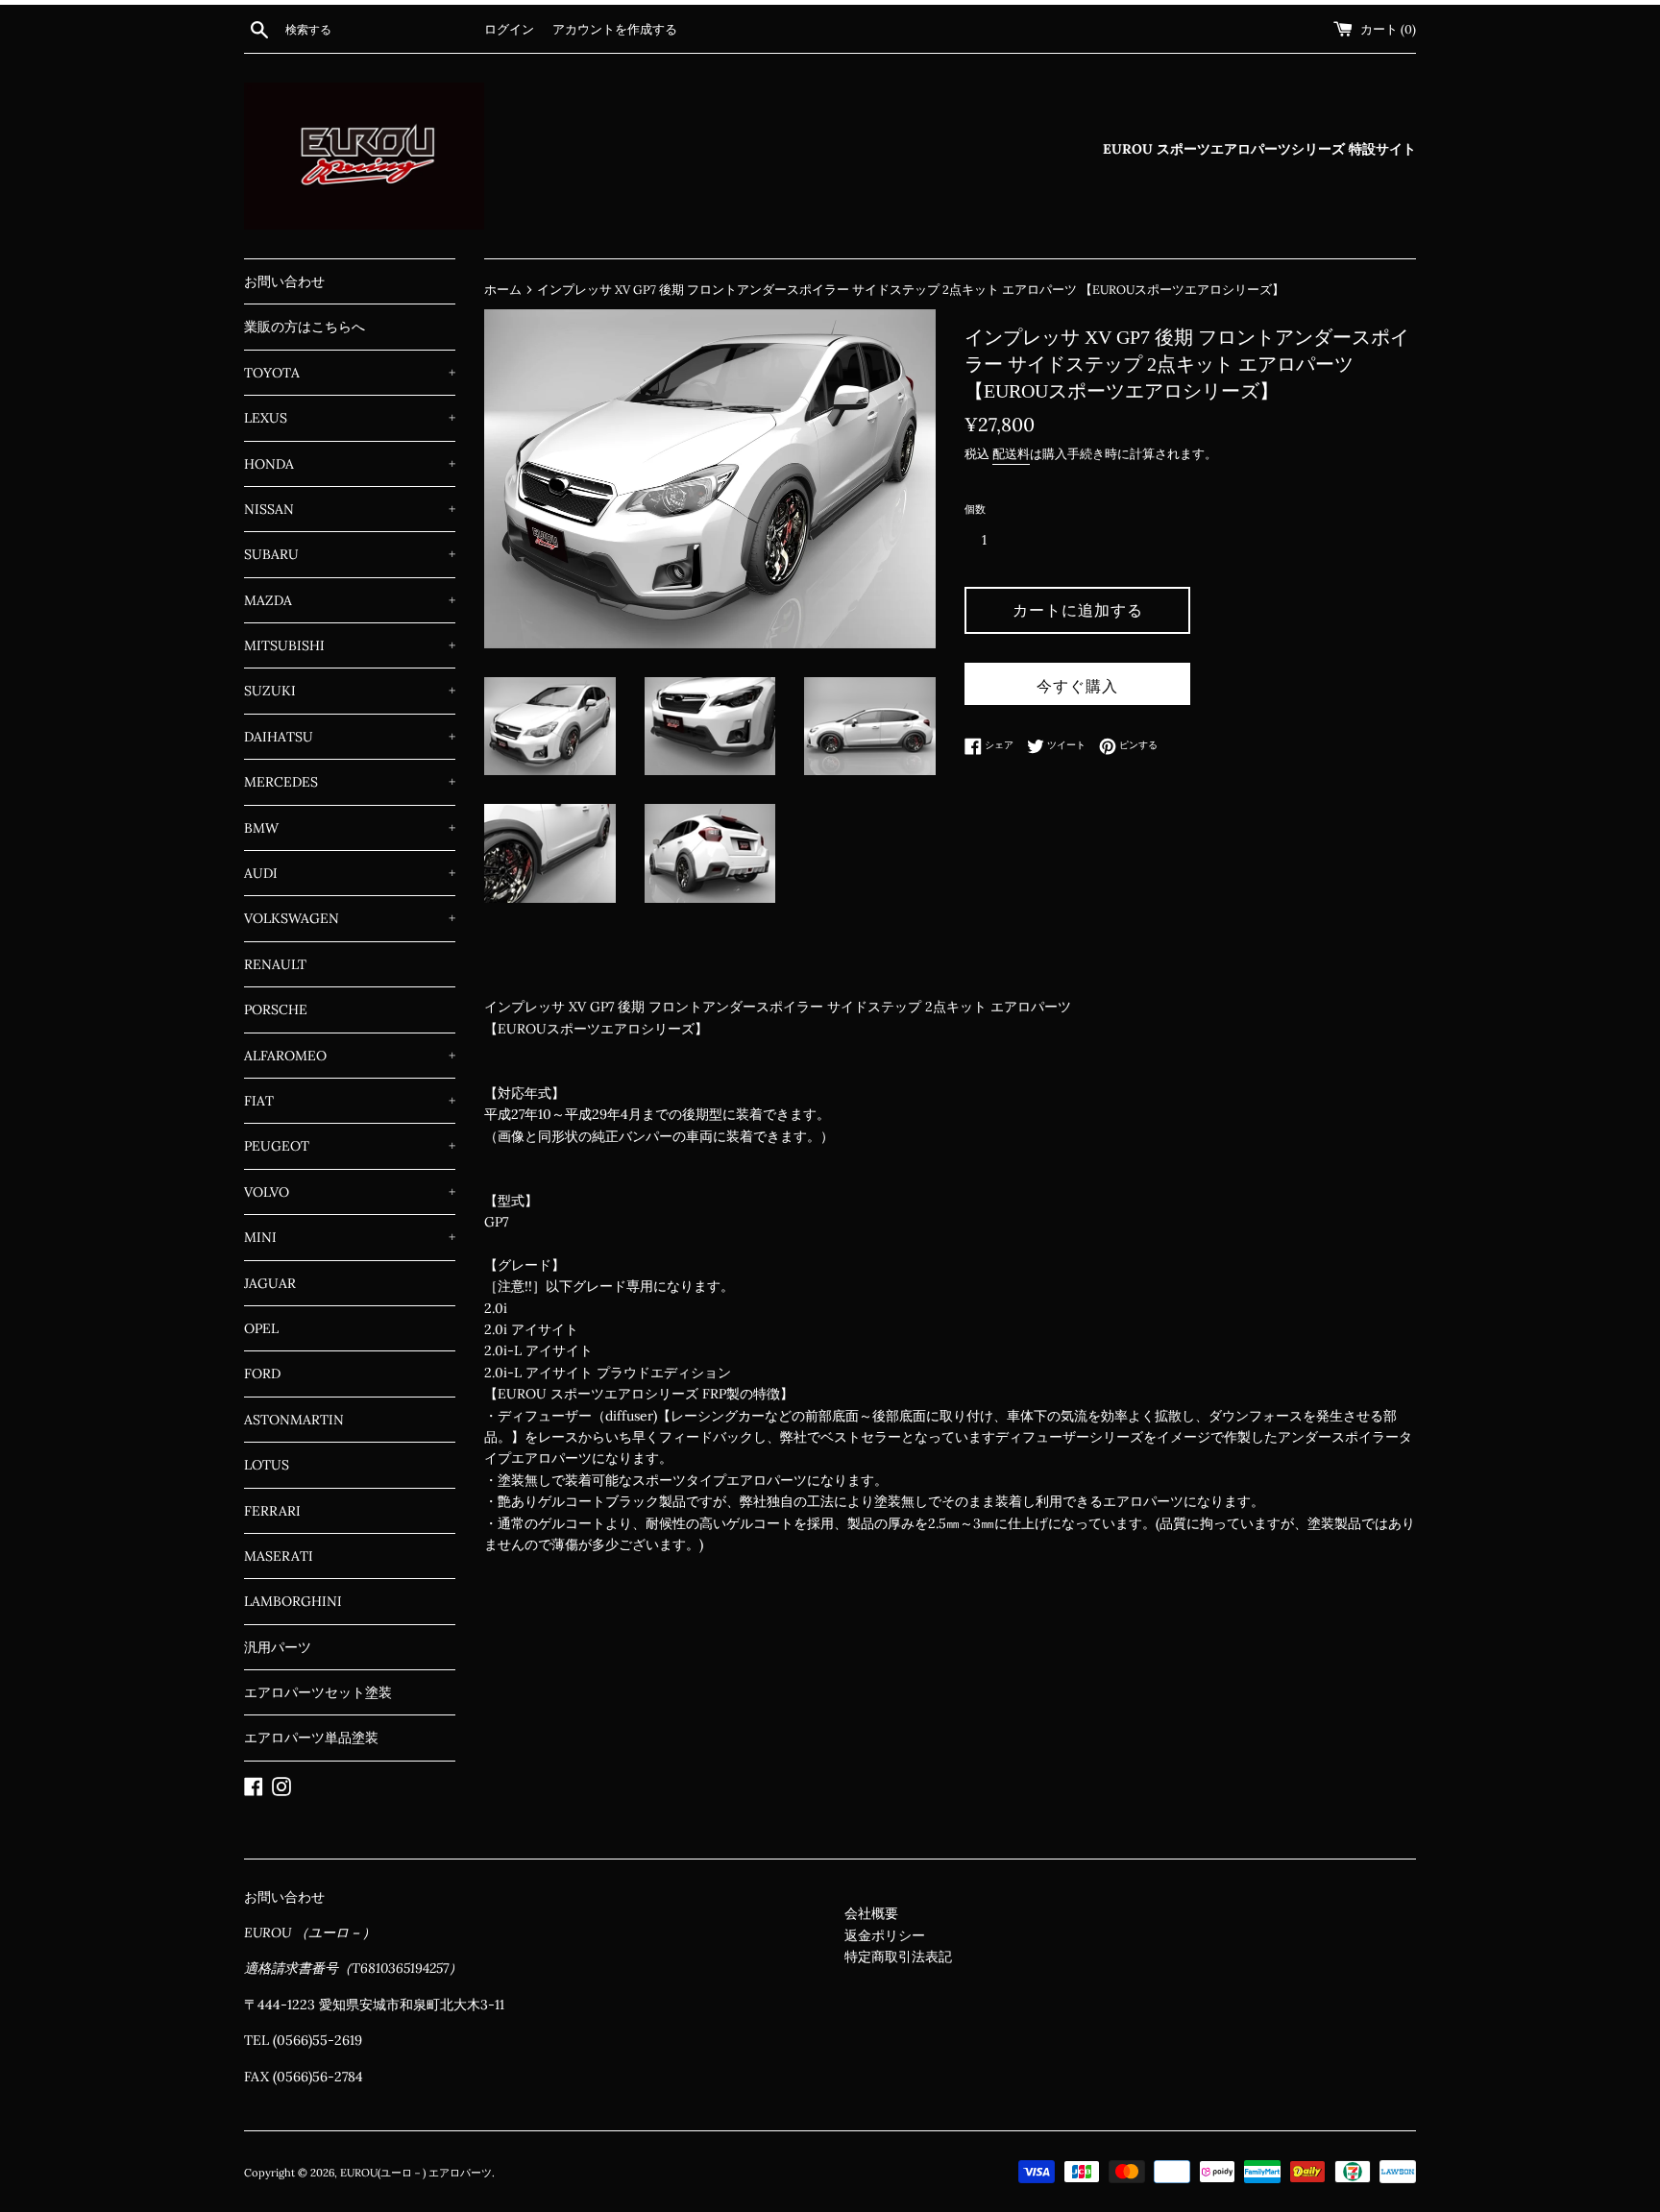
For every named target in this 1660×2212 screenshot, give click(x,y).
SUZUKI (350, 691)
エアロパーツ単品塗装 (311, 1738)
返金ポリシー (885, 1935)
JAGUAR (270, 1283)
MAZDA (350, 600)
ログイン (509, 29)
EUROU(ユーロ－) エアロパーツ (416, 2173)
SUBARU (350, 554)
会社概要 (871, 1913)
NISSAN (350, 509)
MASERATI (279, 1556)
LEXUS (350, 418)
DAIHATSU (350, 737)
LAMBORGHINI (293, 1601)
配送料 (1011, 454)
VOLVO (350, 1192)
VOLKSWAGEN (350, 918)
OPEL (261, 1328)
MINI (350, 1237)
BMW (350, 828)
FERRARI (272, 1511)
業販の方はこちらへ (305, 327)
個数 (975, 509)
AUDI (350, 873)
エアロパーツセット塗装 (318, 1692)
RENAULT (275, 964)
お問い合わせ (284, 281)
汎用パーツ (278, 1647)
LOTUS (267, 1465)
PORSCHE (276, 1009)
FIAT (350, 1101)
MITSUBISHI (350, 645)
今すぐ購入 (1077, 686)
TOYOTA (350, 373)
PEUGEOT (350, 1146)
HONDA (350, 464)
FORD (262, 1373)
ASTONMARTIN (294, 1420)
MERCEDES (350, 782)
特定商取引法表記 (898, 1957)
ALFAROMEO (350, 1056)
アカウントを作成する (615, 29)
